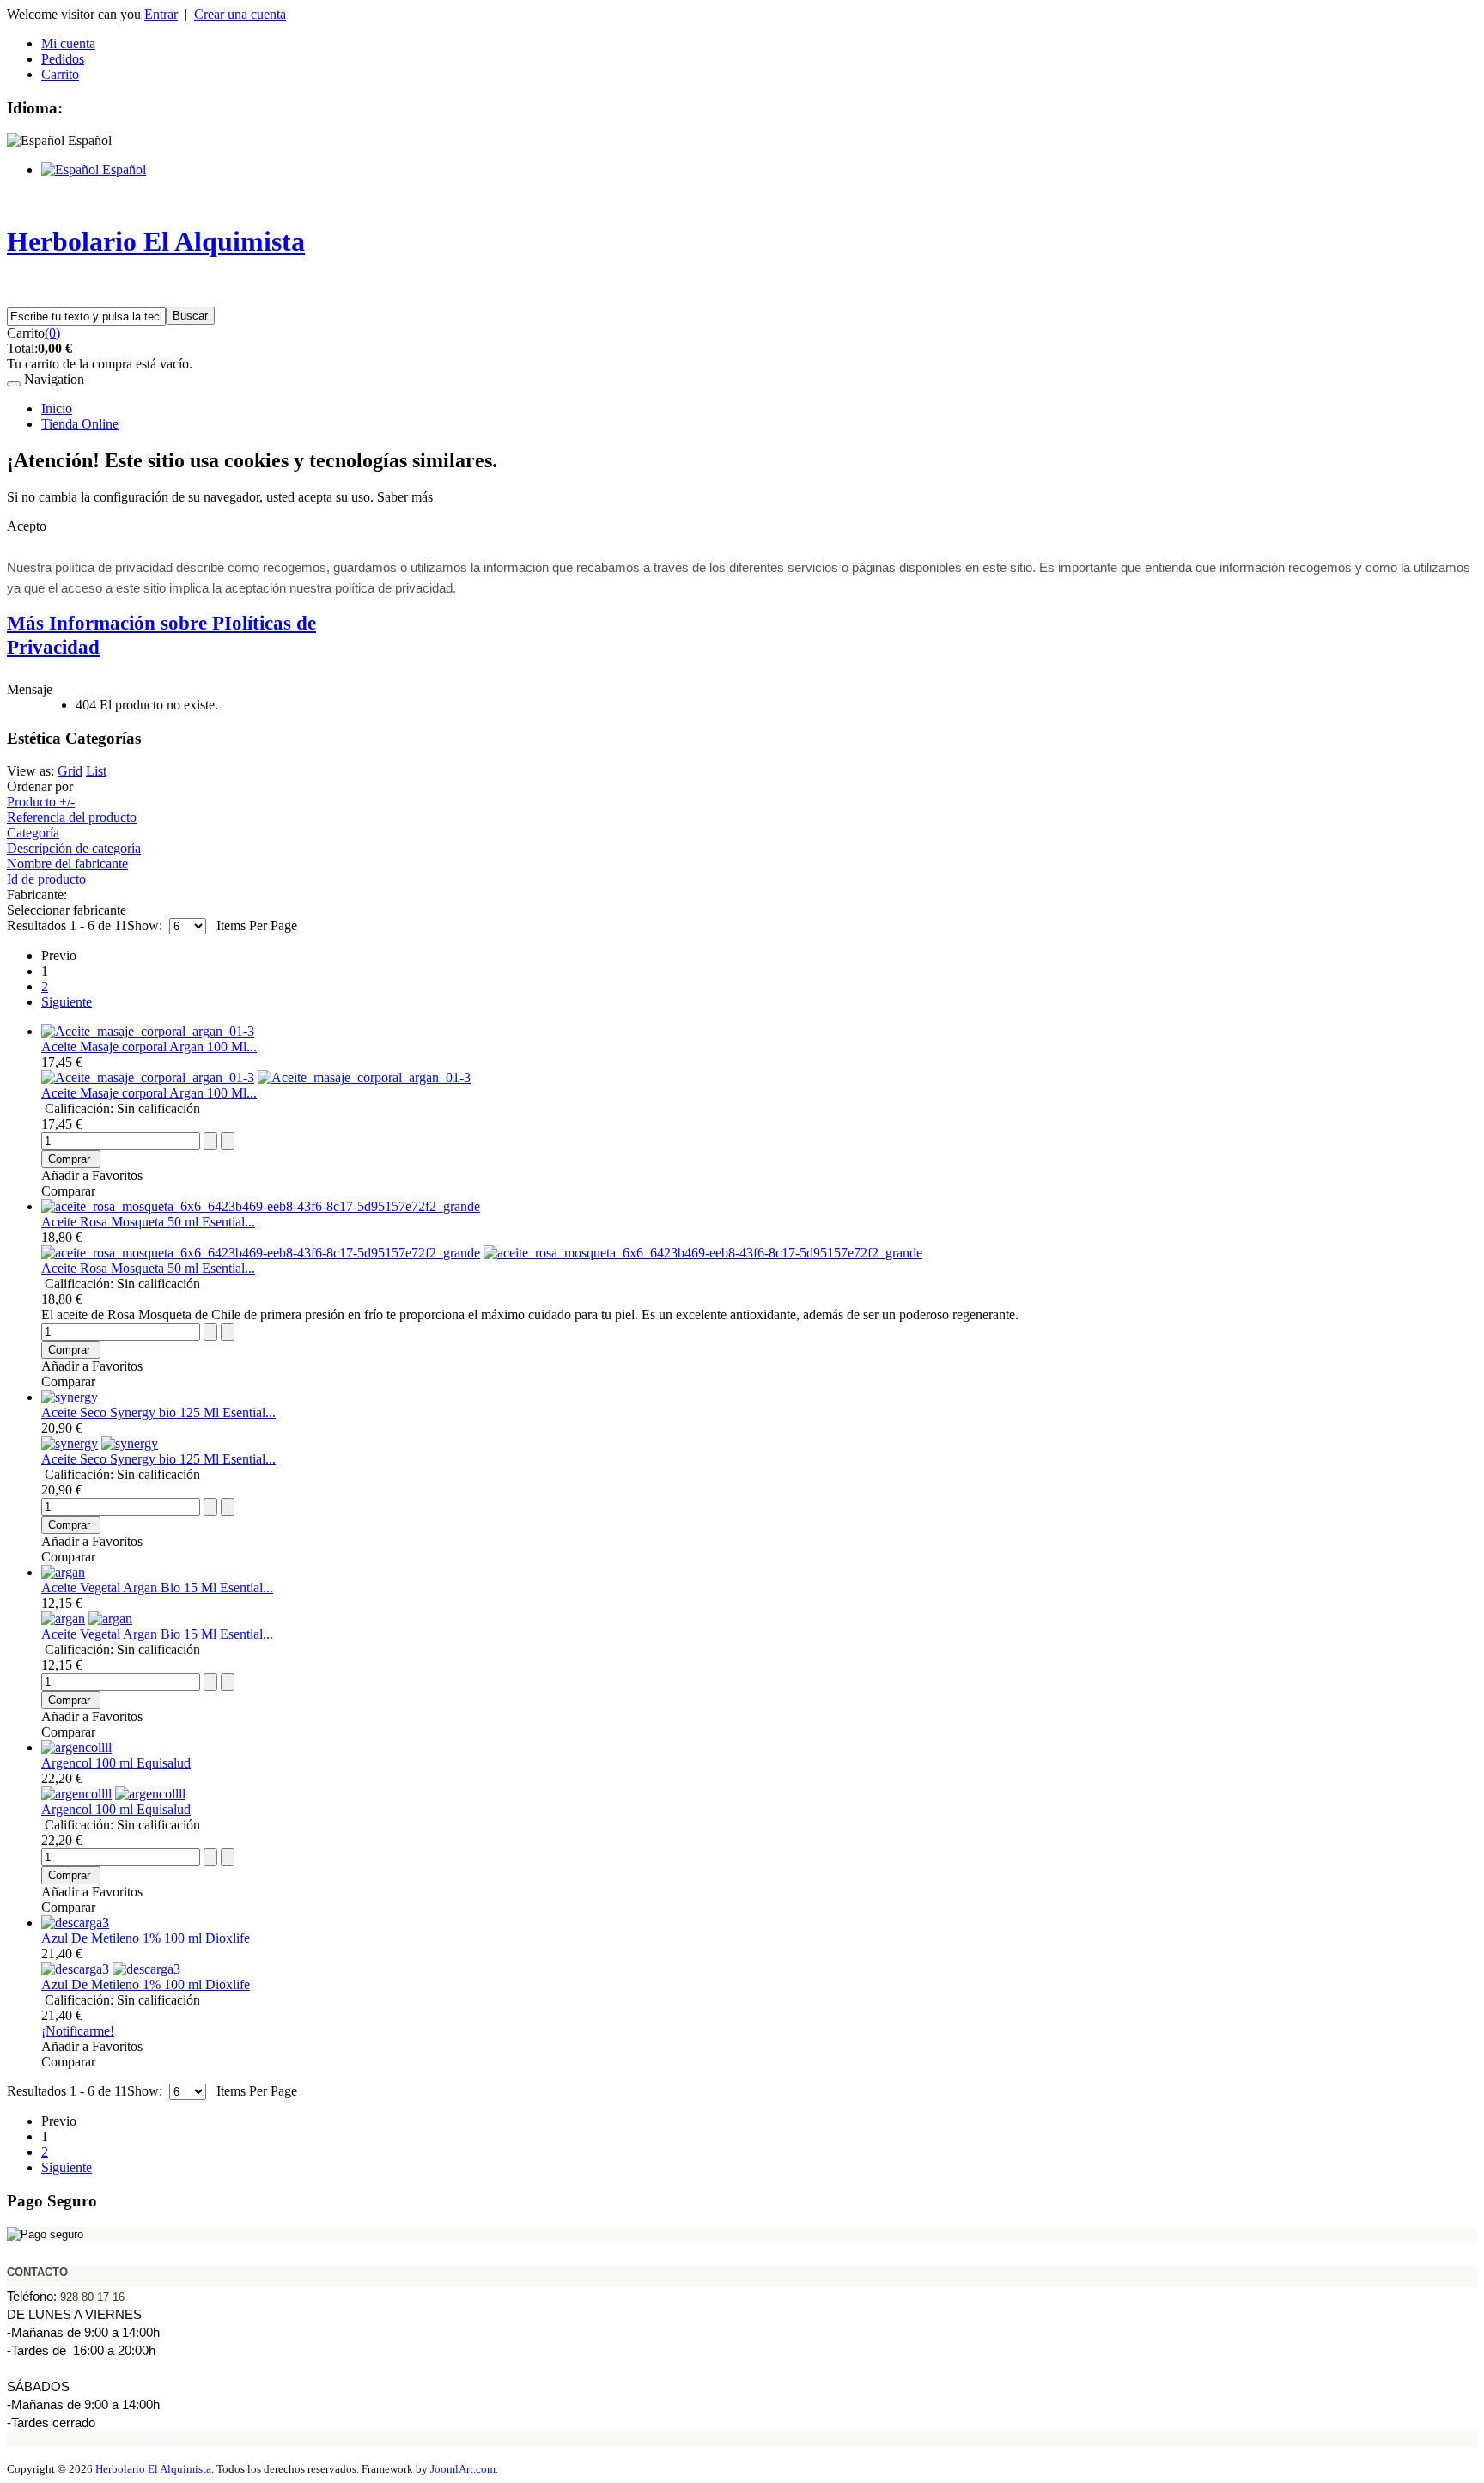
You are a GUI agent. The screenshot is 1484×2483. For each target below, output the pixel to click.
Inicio (57, 408)
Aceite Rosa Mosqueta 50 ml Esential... (148, 1222)
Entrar (161, 14)
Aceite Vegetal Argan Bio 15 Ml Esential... (157, 1588)
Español (122, 170)
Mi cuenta (68, 43)
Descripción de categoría (74, 848)
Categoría (33, 833)
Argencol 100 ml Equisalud (116, 1763)
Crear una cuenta (240, 14)
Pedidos (63, 59)
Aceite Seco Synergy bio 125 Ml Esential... (158, 1412)
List (96, 771)
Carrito (60, 74)
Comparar (68, 1191)
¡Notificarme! (78, 2031)
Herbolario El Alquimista (153, 2469)
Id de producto (46, 879)
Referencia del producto (72, 817)
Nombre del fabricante (67, 864)
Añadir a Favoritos (92, 1175)
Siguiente (67, 1002)
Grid (70, 771)
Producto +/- (41, 802)
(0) (52, 333)
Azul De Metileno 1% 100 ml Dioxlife (146, 1938)
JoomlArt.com (463, 2469)
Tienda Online (80, 424)
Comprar (69, 1159)
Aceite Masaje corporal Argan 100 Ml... (149, 1047)
